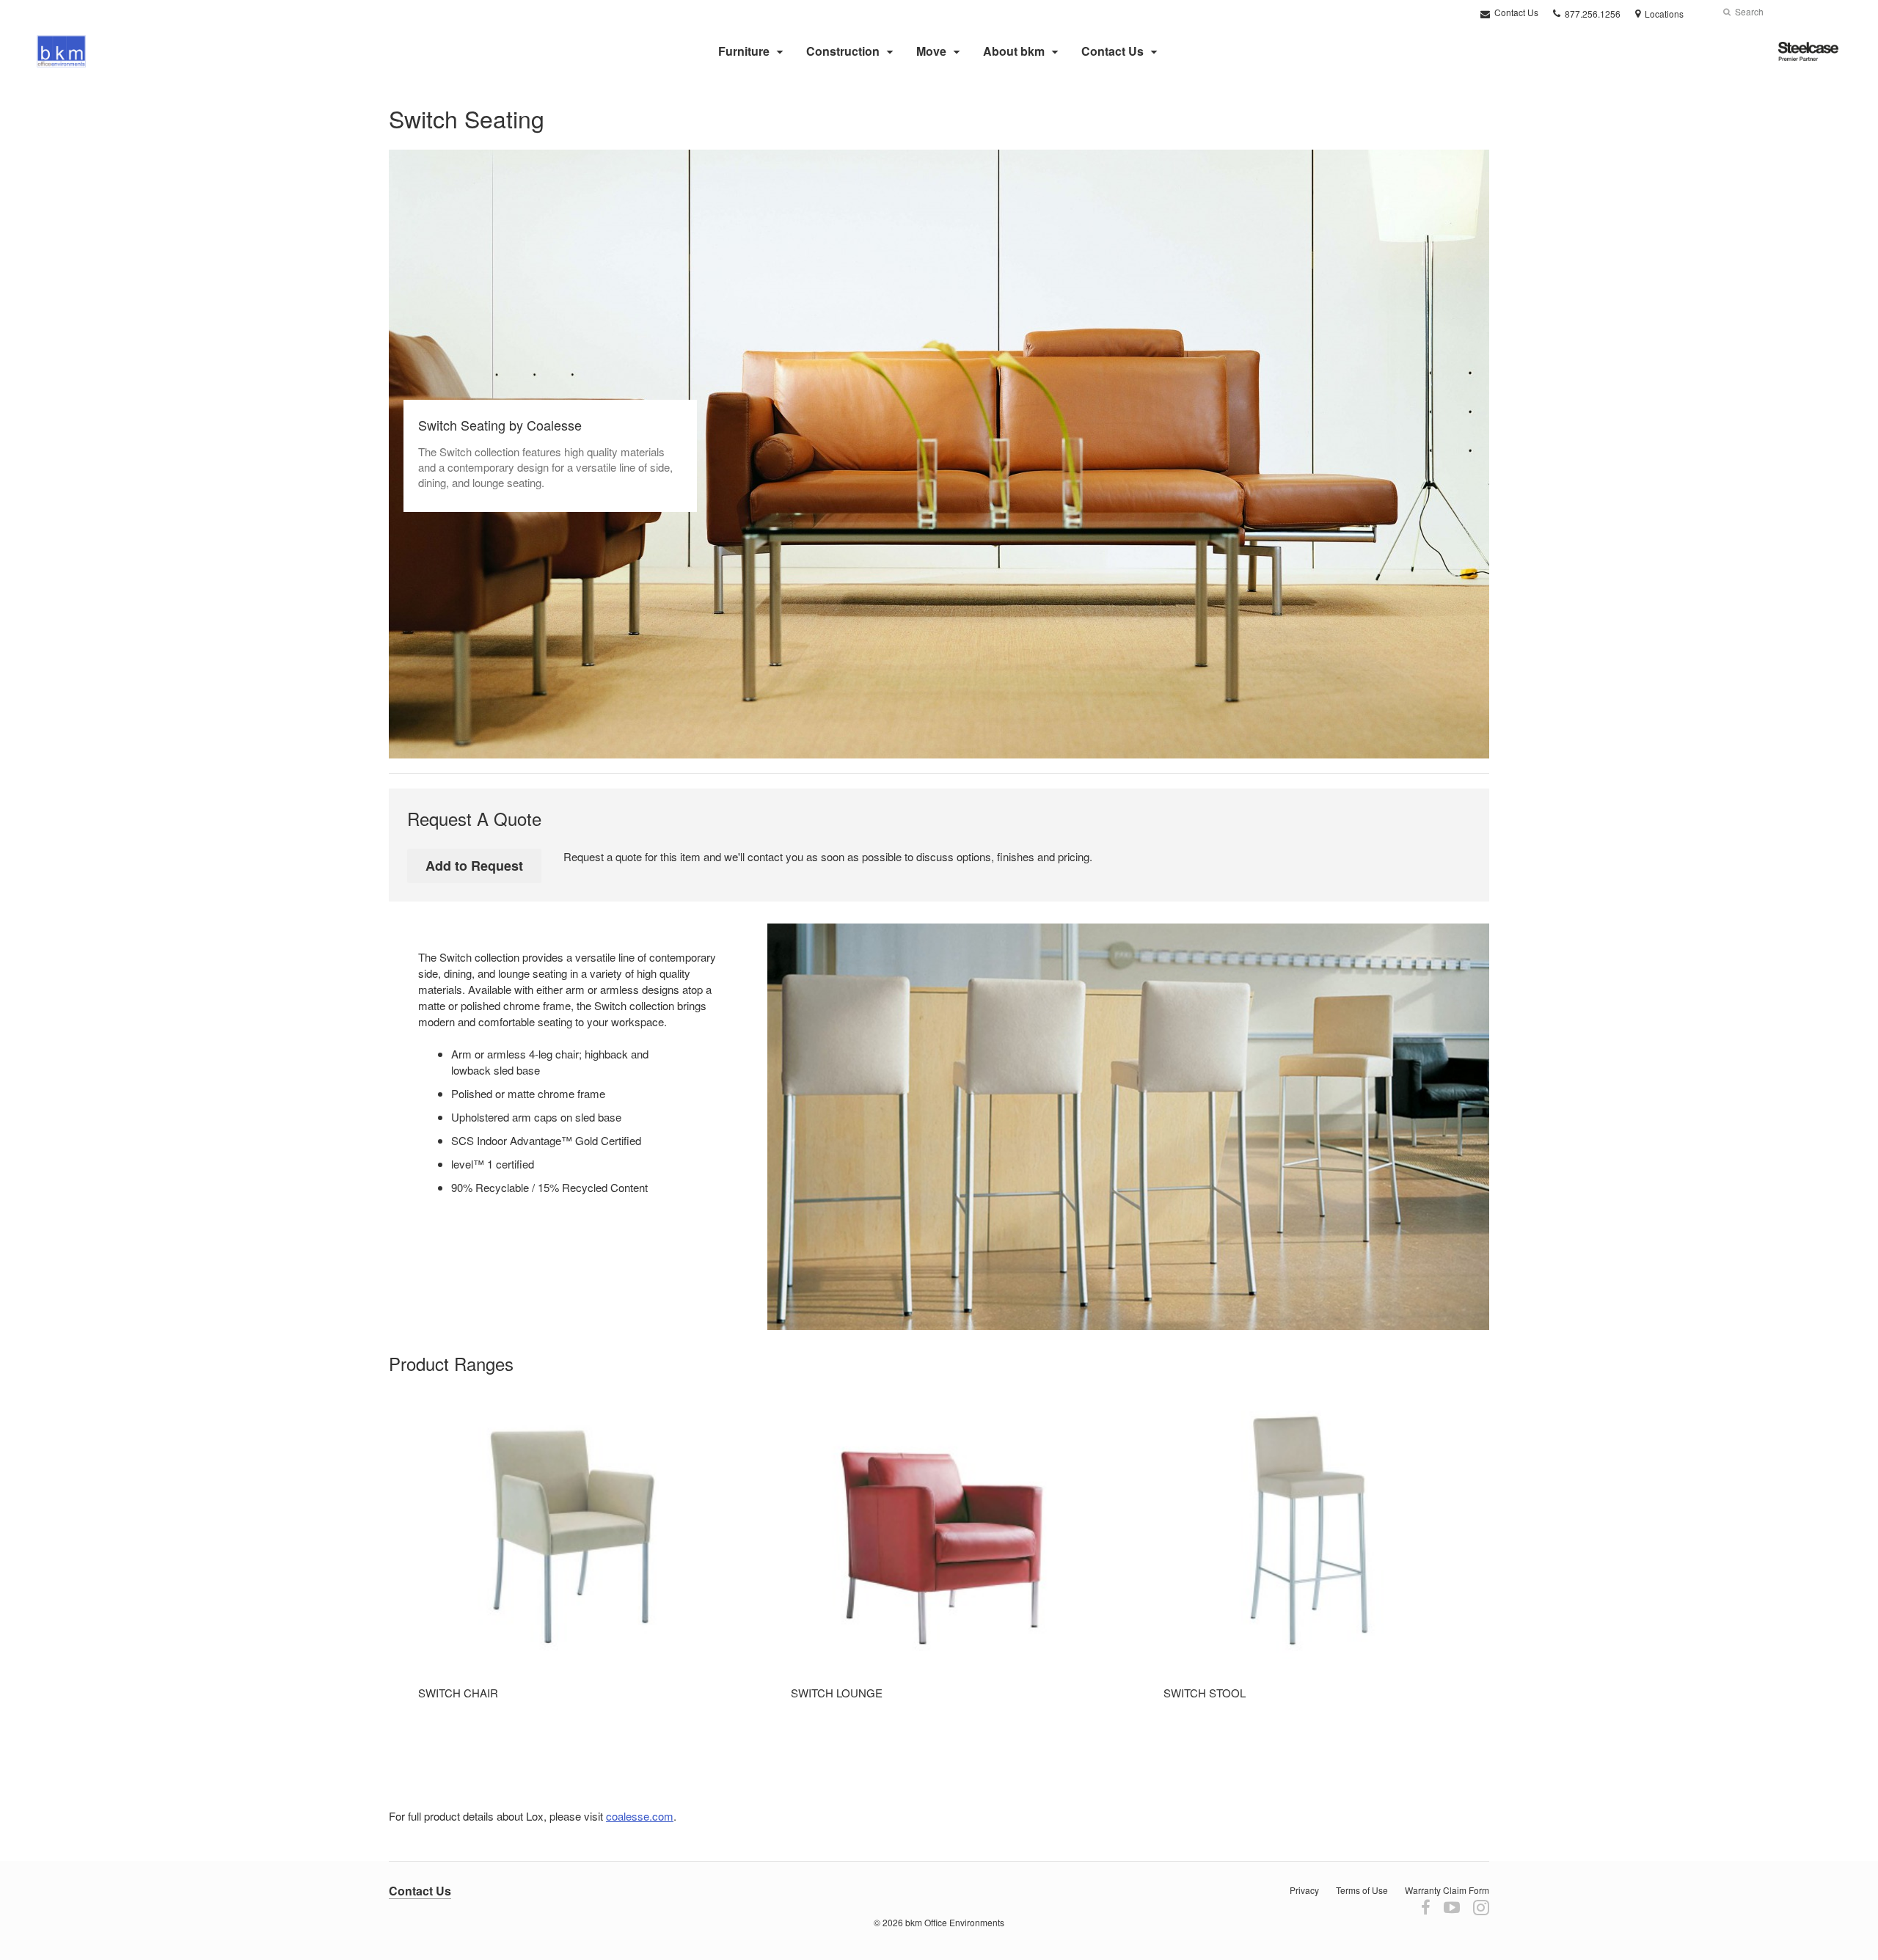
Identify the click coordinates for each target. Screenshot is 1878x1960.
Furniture (744, 51)
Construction (843, 51)
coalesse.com (640, 1816)
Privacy (1304, 1890)
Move (931, 51)
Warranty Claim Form (1447, 1890)
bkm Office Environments (955, 1922)
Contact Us (1515, 12)
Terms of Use (1362, 1890)
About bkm (1014, 51)
